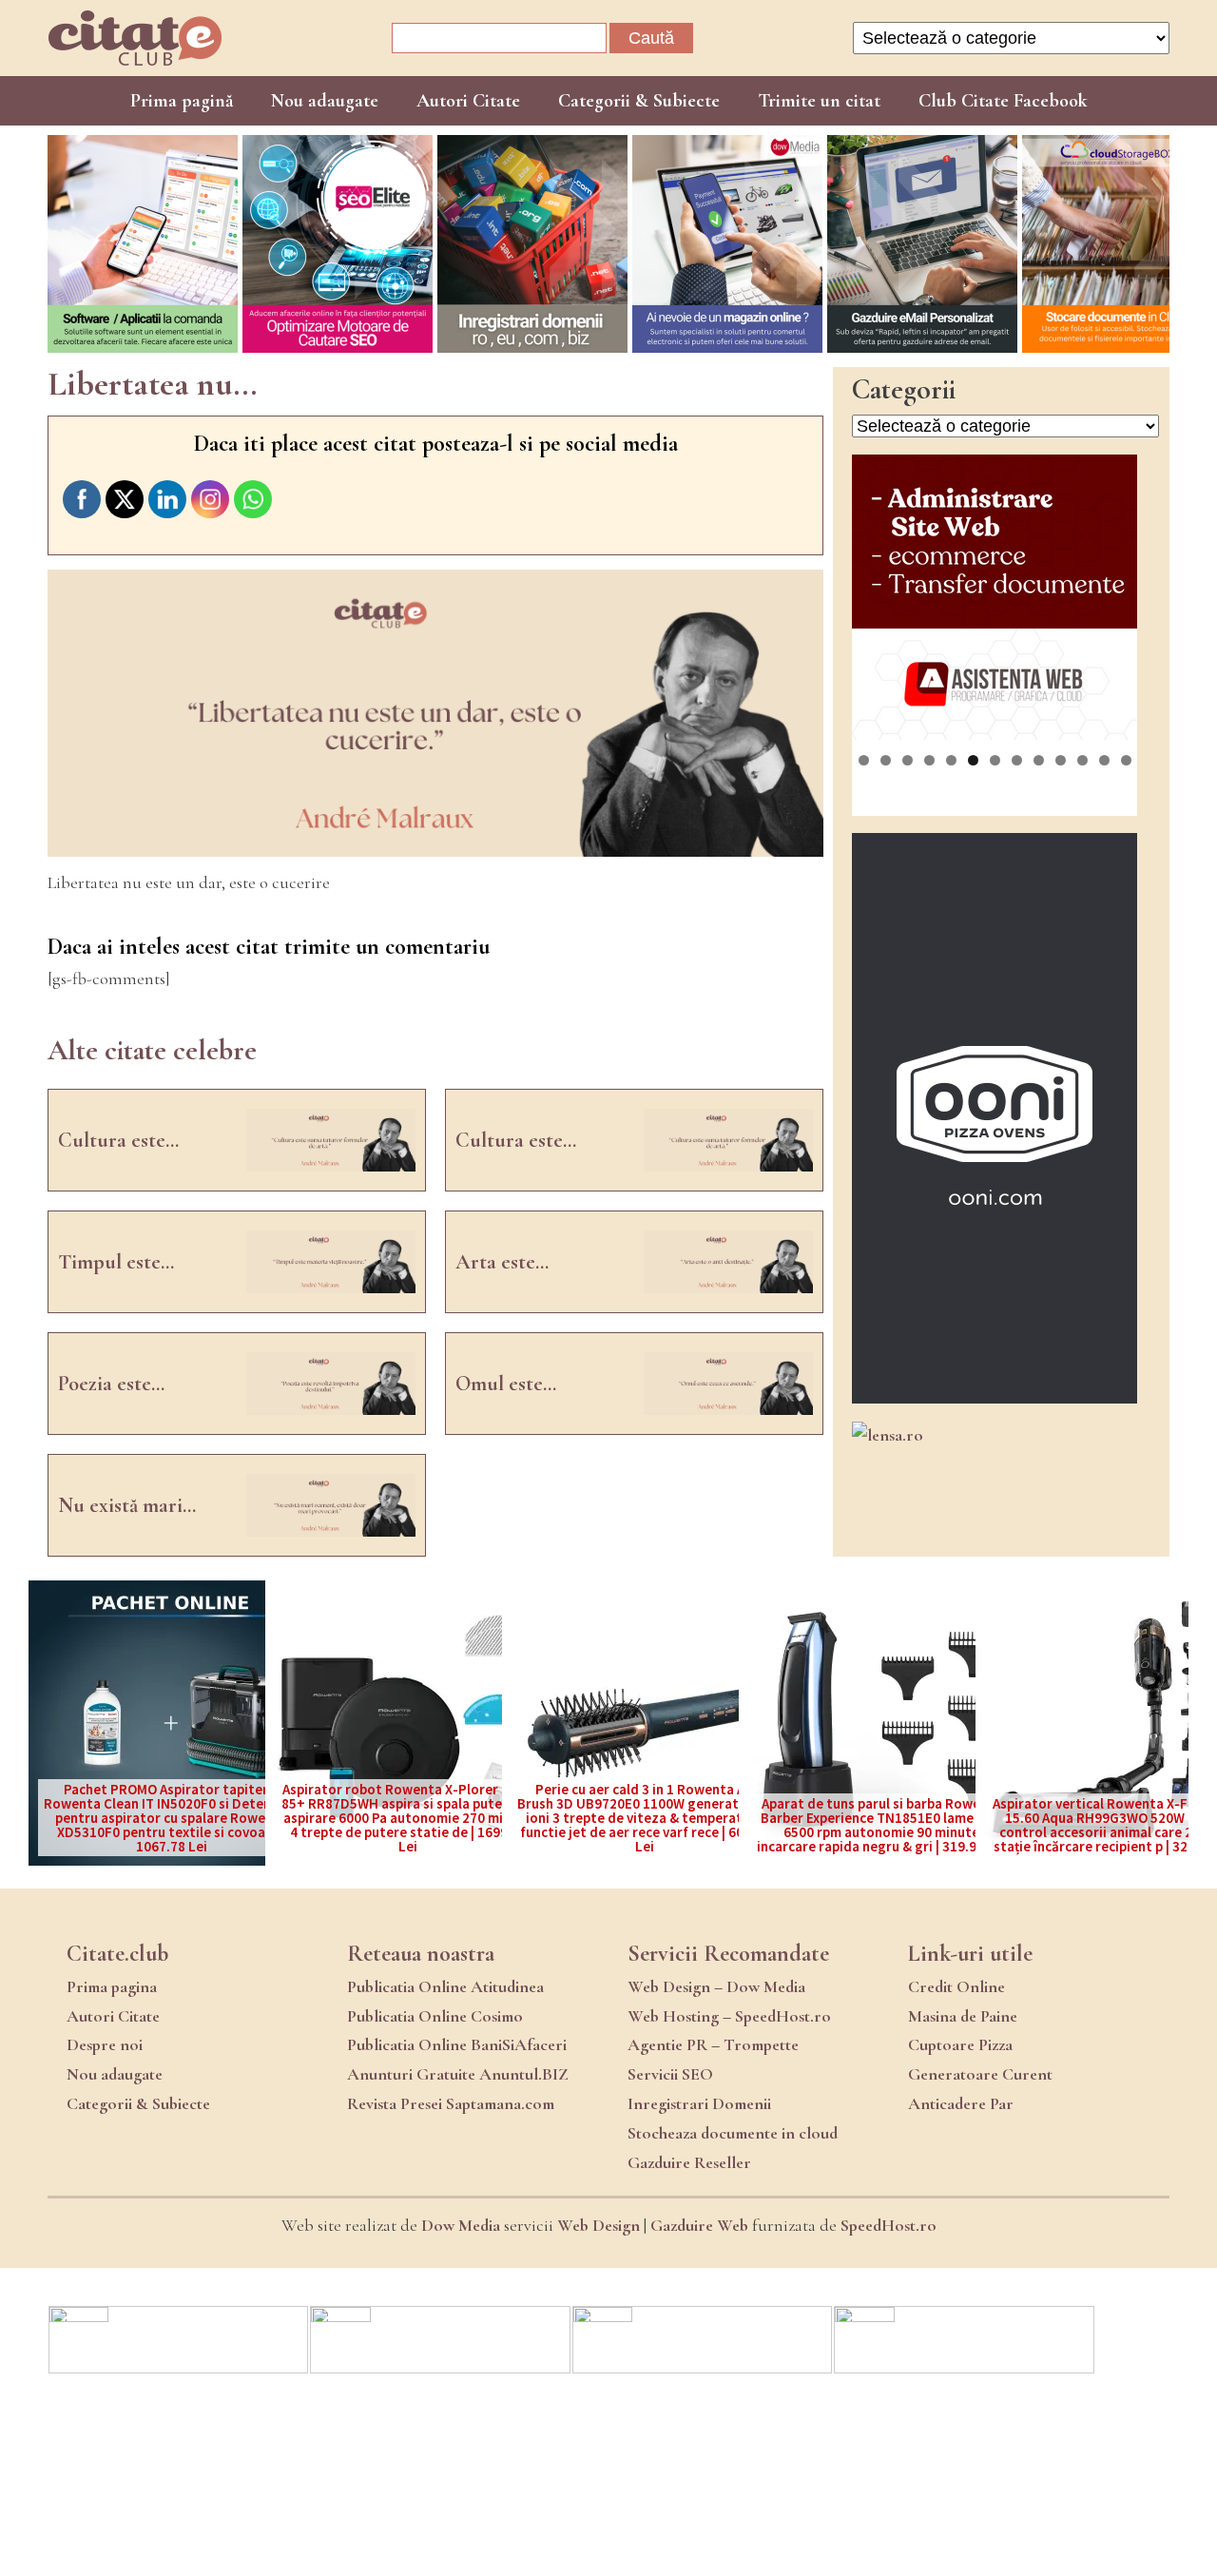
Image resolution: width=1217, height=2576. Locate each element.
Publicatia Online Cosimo (435, 2016)
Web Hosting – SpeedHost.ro (729, 2016)
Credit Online (956, 1986)
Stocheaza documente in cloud (733, 2133)
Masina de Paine (963, 2016)
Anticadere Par (961, 2103)
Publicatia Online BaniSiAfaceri (457, 2044)
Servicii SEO (670, 2074)
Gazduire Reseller (689, 2162)
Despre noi (105, 2044)
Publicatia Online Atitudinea (445, 1986)
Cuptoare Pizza (960, 2044)
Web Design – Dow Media (716, 1986)
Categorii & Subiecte (639, 101)
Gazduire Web (699, 2225)
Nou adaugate (325, 101)
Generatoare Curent (980, 2074)
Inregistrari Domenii (699, 2103)
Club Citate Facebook (1003, 101)
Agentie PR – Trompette (713, 2044)
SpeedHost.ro (889, 2225)
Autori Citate (468, 101)
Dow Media (461, 2225)
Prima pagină (182, 101)
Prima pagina (112, 1986)
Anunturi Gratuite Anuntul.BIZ (458, 2074)
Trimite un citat (819, 101)
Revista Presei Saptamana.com (451, 2103)
